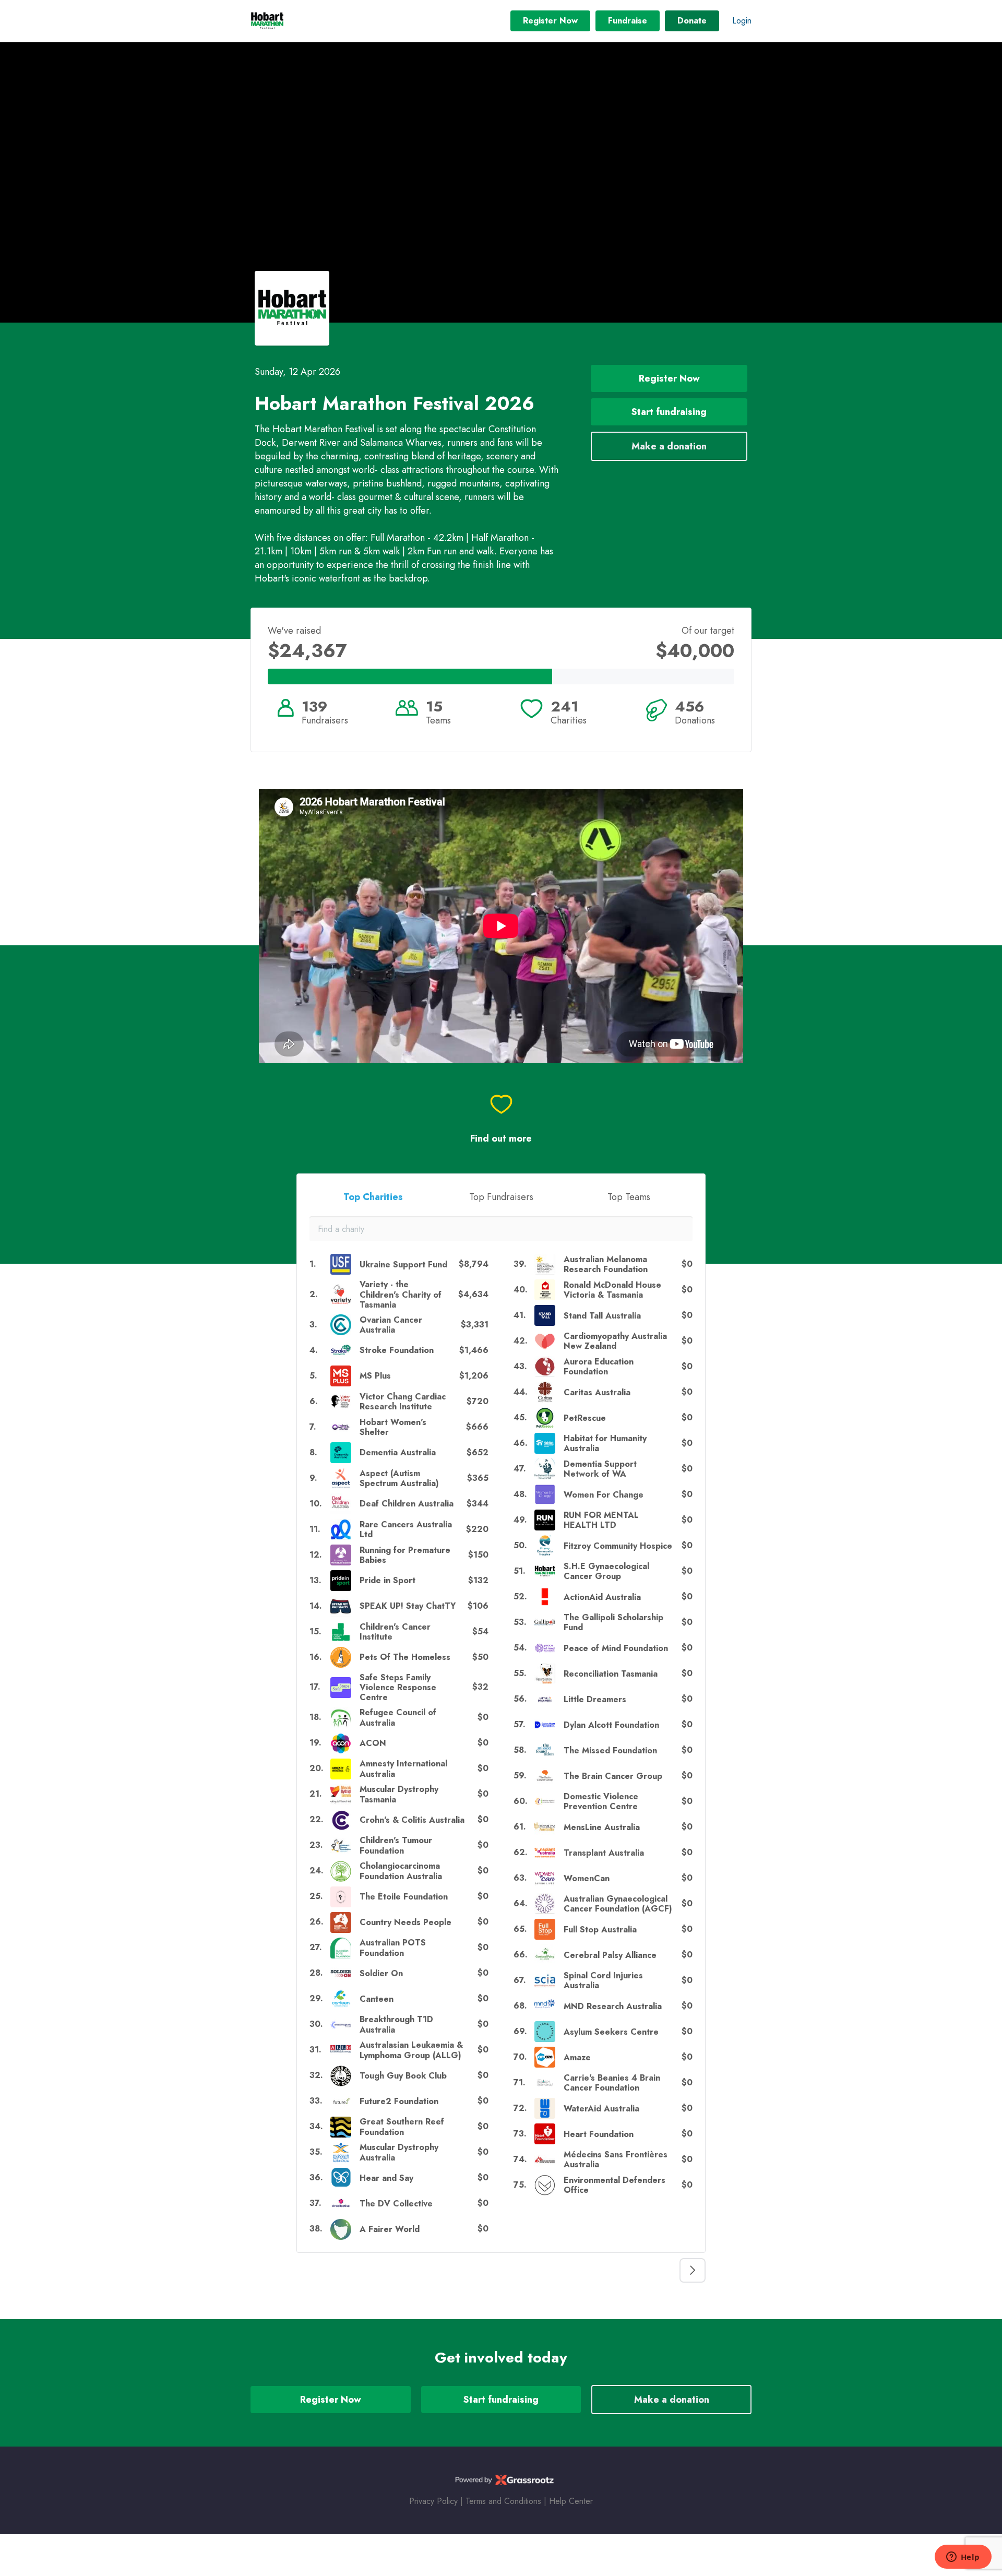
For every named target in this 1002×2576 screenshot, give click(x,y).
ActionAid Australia (602, 1597)
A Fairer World (390, 2229)
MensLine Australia (602, 1827)
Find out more (501, 1139)
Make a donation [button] (669, 446)
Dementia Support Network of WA (600, 1469)
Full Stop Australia (600, 1930)
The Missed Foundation (610, 1750)
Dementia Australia (398, 1452)
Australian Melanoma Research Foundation (606, 1264)
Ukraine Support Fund (403, 1265)
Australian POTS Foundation (393, 1948)
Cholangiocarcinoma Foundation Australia (401, 1871)
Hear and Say (386, 2178)
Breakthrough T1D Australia (396, 2024)
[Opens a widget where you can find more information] (963, 2558)
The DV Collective (396, 2204)
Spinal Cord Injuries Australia (603, 1980)
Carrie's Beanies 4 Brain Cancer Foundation (612, 2083)
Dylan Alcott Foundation (611, 1725)
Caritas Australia (597, 1392)
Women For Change (604, 1495)
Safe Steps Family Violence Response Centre (398, 1688)
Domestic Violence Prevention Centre (601, 1801)
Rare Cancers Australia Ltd (406, 1529)
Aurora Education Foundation (599, 1367)
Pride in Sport (387, 1580)
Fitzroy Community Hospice (618, 1546)
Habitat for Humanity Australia (605, 1443)
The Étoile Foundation (404, 1897)
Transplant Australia (604, 1853)
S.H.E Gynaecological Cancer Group (606, 1571)
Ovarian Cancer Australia (391, 1325)
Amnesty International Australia (403, 1768)
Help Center (571, 2501)
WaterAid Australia (601, 2109)
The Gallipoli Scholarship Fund (613, 1622)
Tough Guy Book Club (403, 2076)
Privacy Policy (433, 2501)
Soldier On (381, 1973)
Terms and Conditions (503, 2501)
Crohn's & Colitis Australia (412, 1820)
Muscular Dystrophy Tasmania (399, 1794)
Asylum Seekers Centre (611, 2032)
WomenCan (587, 1878)
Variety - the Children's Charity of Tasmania (401, 1295)
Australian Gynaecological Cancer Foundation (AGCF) (618, 1904)
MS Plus (375, 1376)
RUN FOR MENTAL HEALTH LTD (601, 1520)
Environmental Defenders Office (615, 2185)
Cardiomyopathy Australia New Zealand (615, 1341)
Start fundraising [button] (669, 412)
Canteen (377, 1999)
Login (742, 21)
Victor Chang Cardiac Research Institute (403, 1402)
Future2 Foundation (399, 2101)
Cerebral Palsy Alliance (610, 1955)
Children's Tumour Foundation (396, 1845)
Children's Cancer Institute (395, 1632)
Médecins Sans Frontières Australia (616, 2159)
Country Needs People (405, 1922)
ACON (373, 1743)
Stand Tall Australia (602, 1316)
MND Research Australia (613, 2006)
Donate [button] (692, 21)
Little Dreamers (595, 1699)
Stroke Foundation (397, 1350)
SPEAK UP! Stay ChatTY (408, 1606)
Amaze (577, 2057)
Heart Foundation (599, 2134)
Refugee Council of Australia (398, 1717)
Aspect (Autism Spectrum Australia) (399, 1478)
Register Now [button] (550, 21)
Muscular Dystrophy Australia (399, 2152)
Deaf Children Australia (407, 1504)
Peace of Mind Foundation (616, 1648)
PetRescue (585, 1418)
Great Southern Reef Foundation (402, 2127)
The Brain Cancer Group (613, 1776)
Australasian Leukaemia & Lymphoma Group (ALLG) (411, 2050)
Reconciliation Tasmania (611, 1674)
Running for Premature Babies (405, 1555)
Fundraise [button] (628, 21)
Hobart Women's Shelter (393, 1427)
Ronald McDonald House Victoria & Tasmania (612, 1290)
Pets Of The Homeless (405, 1657)
